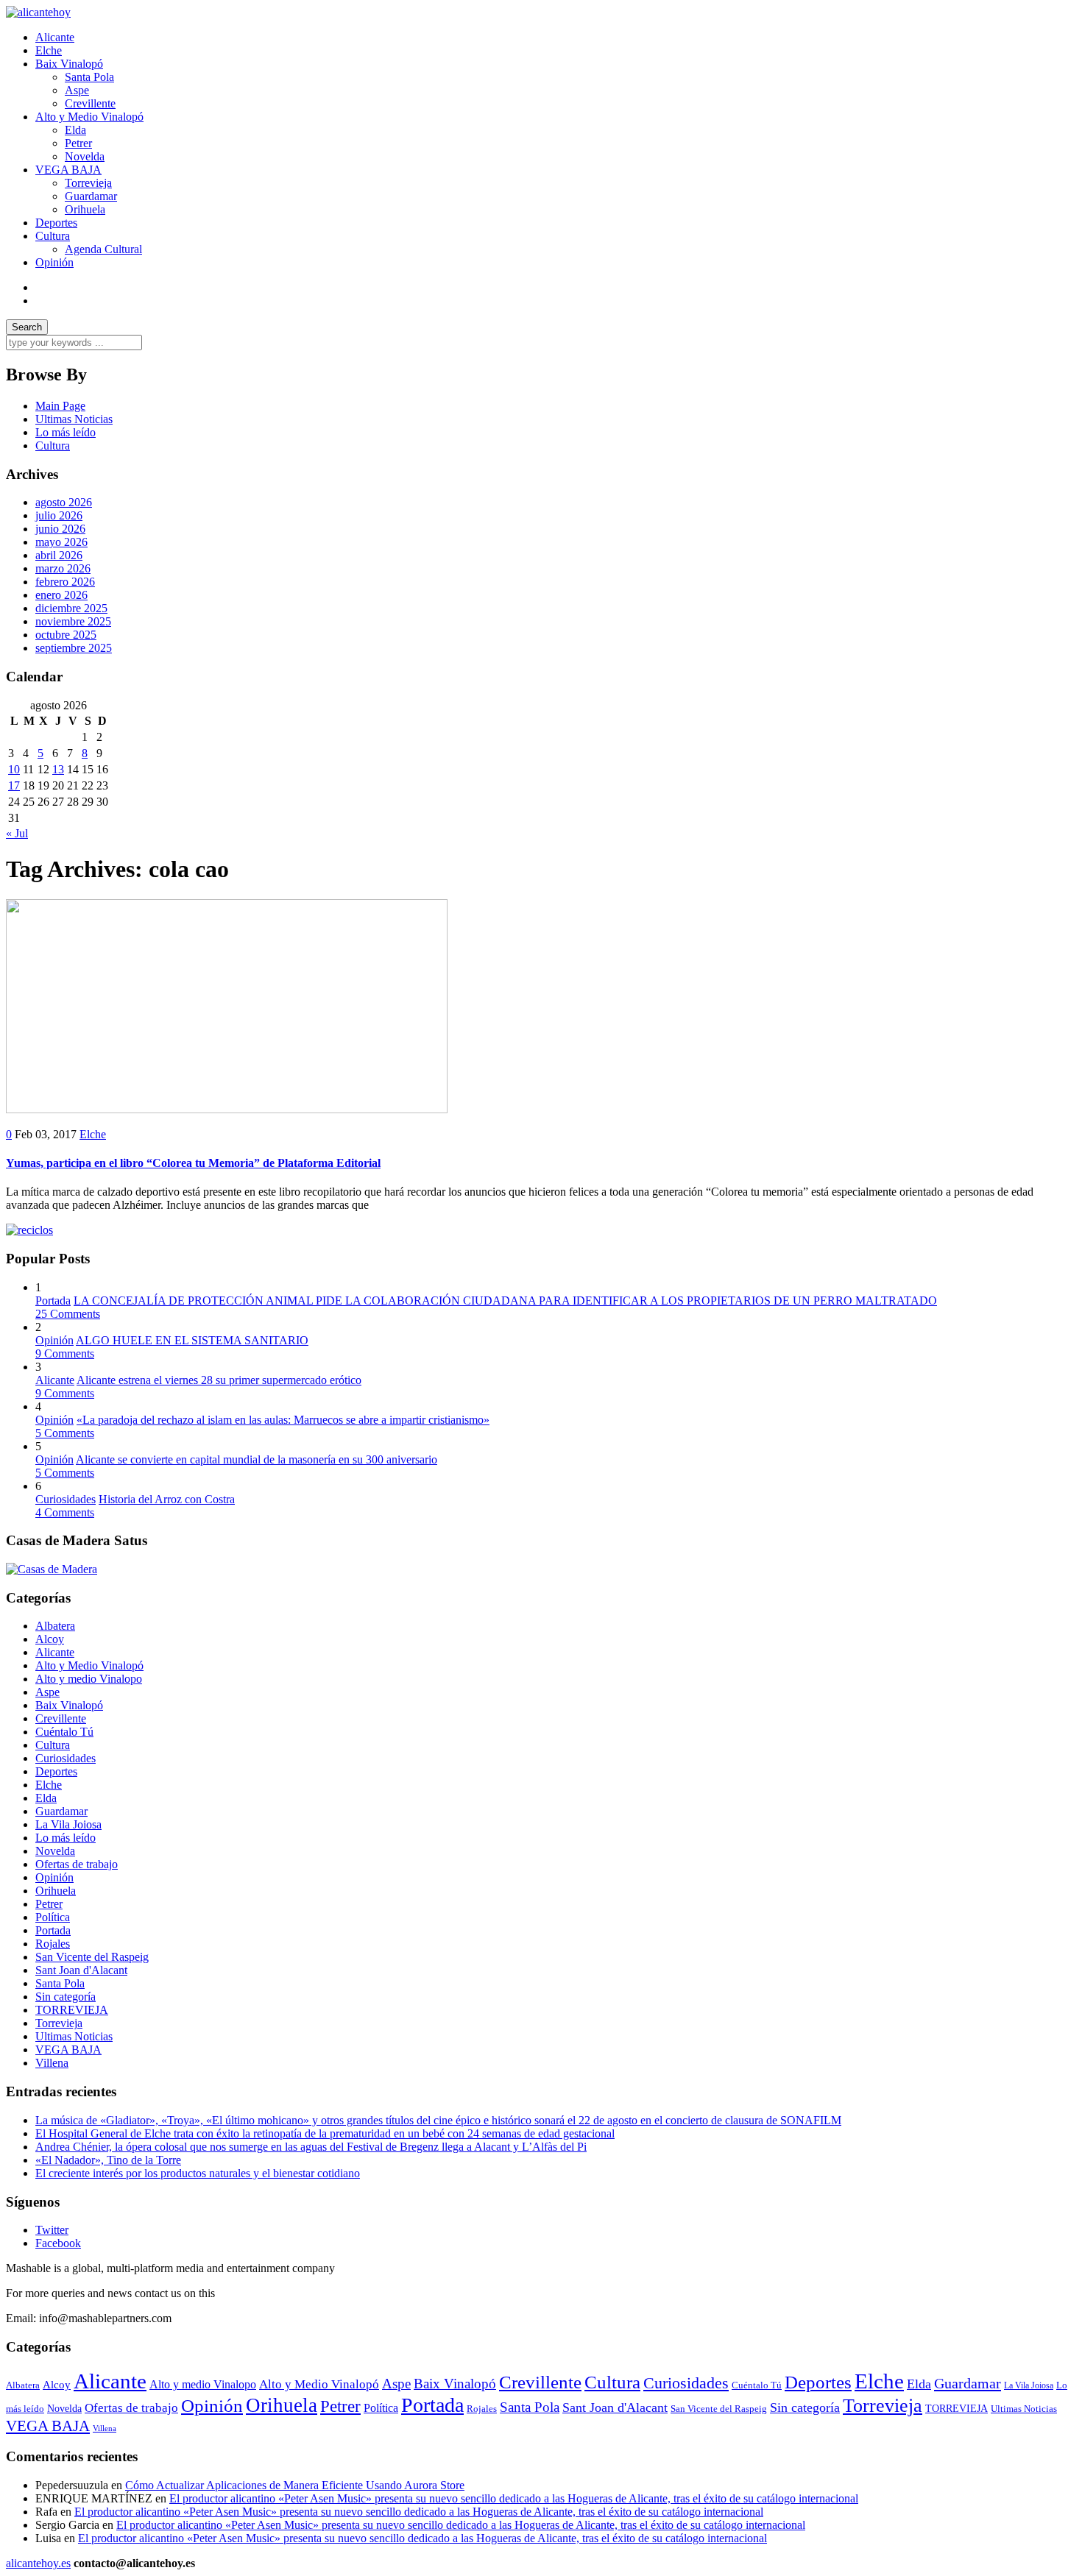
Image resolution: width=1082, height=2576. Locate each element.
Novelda (85, 156)
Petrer (78, 143)
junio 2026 (60, 529)
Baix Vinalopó (69, 64)
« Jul (17, 833)
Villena (52, 2063)
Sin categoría (66, 1997)
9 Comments (65, 1353)
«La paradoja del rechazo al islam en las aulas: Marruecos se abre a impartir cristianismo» (283, 1420)
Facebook (58, 2243)
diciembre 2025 (71, 608)
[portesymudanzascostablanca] (29, 1230)
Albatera (55, 1626)
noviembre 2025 (73, 621)
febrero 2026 (65, 582)
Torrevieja (88, 183)
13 (58, 769)
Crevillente (90, 103)
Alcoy (50, 1639)
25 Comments (68, 1314)
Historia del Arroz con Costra (167, 1499)
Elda (75, 130)
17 (14, 785)
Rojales (53, 1944)
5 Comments (65, 1433)
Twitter (52, 2230)
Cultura (53, 236)
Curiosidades (66, 1499)
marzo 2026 (63, 568)
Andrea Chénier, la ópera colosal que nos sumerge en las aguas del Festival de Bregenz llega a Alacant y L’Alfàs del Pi (311, 2147)
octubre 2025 (66, 635)
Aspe (77, 90)
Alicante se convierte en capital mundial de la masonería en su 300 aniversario (257, 1459)
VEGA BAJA (68, 170)
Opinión (54, 262)
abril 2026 (59, 555)
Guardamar (91, 196)
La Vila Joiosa (68, 1824)
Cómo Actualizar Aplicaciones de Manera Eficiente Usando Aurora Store (295, 2485)
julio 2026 (59, 515)
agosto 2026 (64, 502)
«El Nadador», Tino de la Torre (108, 2160)
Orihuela (85, 209)
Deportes (56, 223)
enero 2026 (61, 595)
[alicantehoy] (38, 12)
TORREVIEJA (72, 2010)
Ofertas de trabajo (77, 1864)
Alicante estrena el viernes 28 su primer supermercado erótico (219, 1380)
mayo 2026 (61, 542)
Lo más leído (66, 432)
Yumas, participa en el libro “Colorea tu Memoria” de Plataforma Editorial (193, 1163)
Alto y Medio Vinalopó (89, 117)
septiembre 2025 (74, 648)
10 (14, 769)
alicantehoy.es (38, 2563)
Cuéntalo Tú (64, 1732)
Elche (49, 50)
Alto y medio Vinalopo (89, 1679)
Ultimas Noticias (74, 419)
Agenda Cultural (103, 249)
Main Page (60, 406)
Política (53, 1917)
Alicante (55, 37)
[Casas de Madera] (52, 1569)
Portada (53, 1301)
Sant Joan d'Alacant (81, 1970)
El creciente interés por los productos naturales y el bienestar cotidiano (198, 2173)
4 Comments (65, 1512)
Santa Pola (89, 77)
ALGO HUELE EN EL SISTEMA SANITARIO (192, 1340)
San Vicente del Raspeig (92, 1957)
